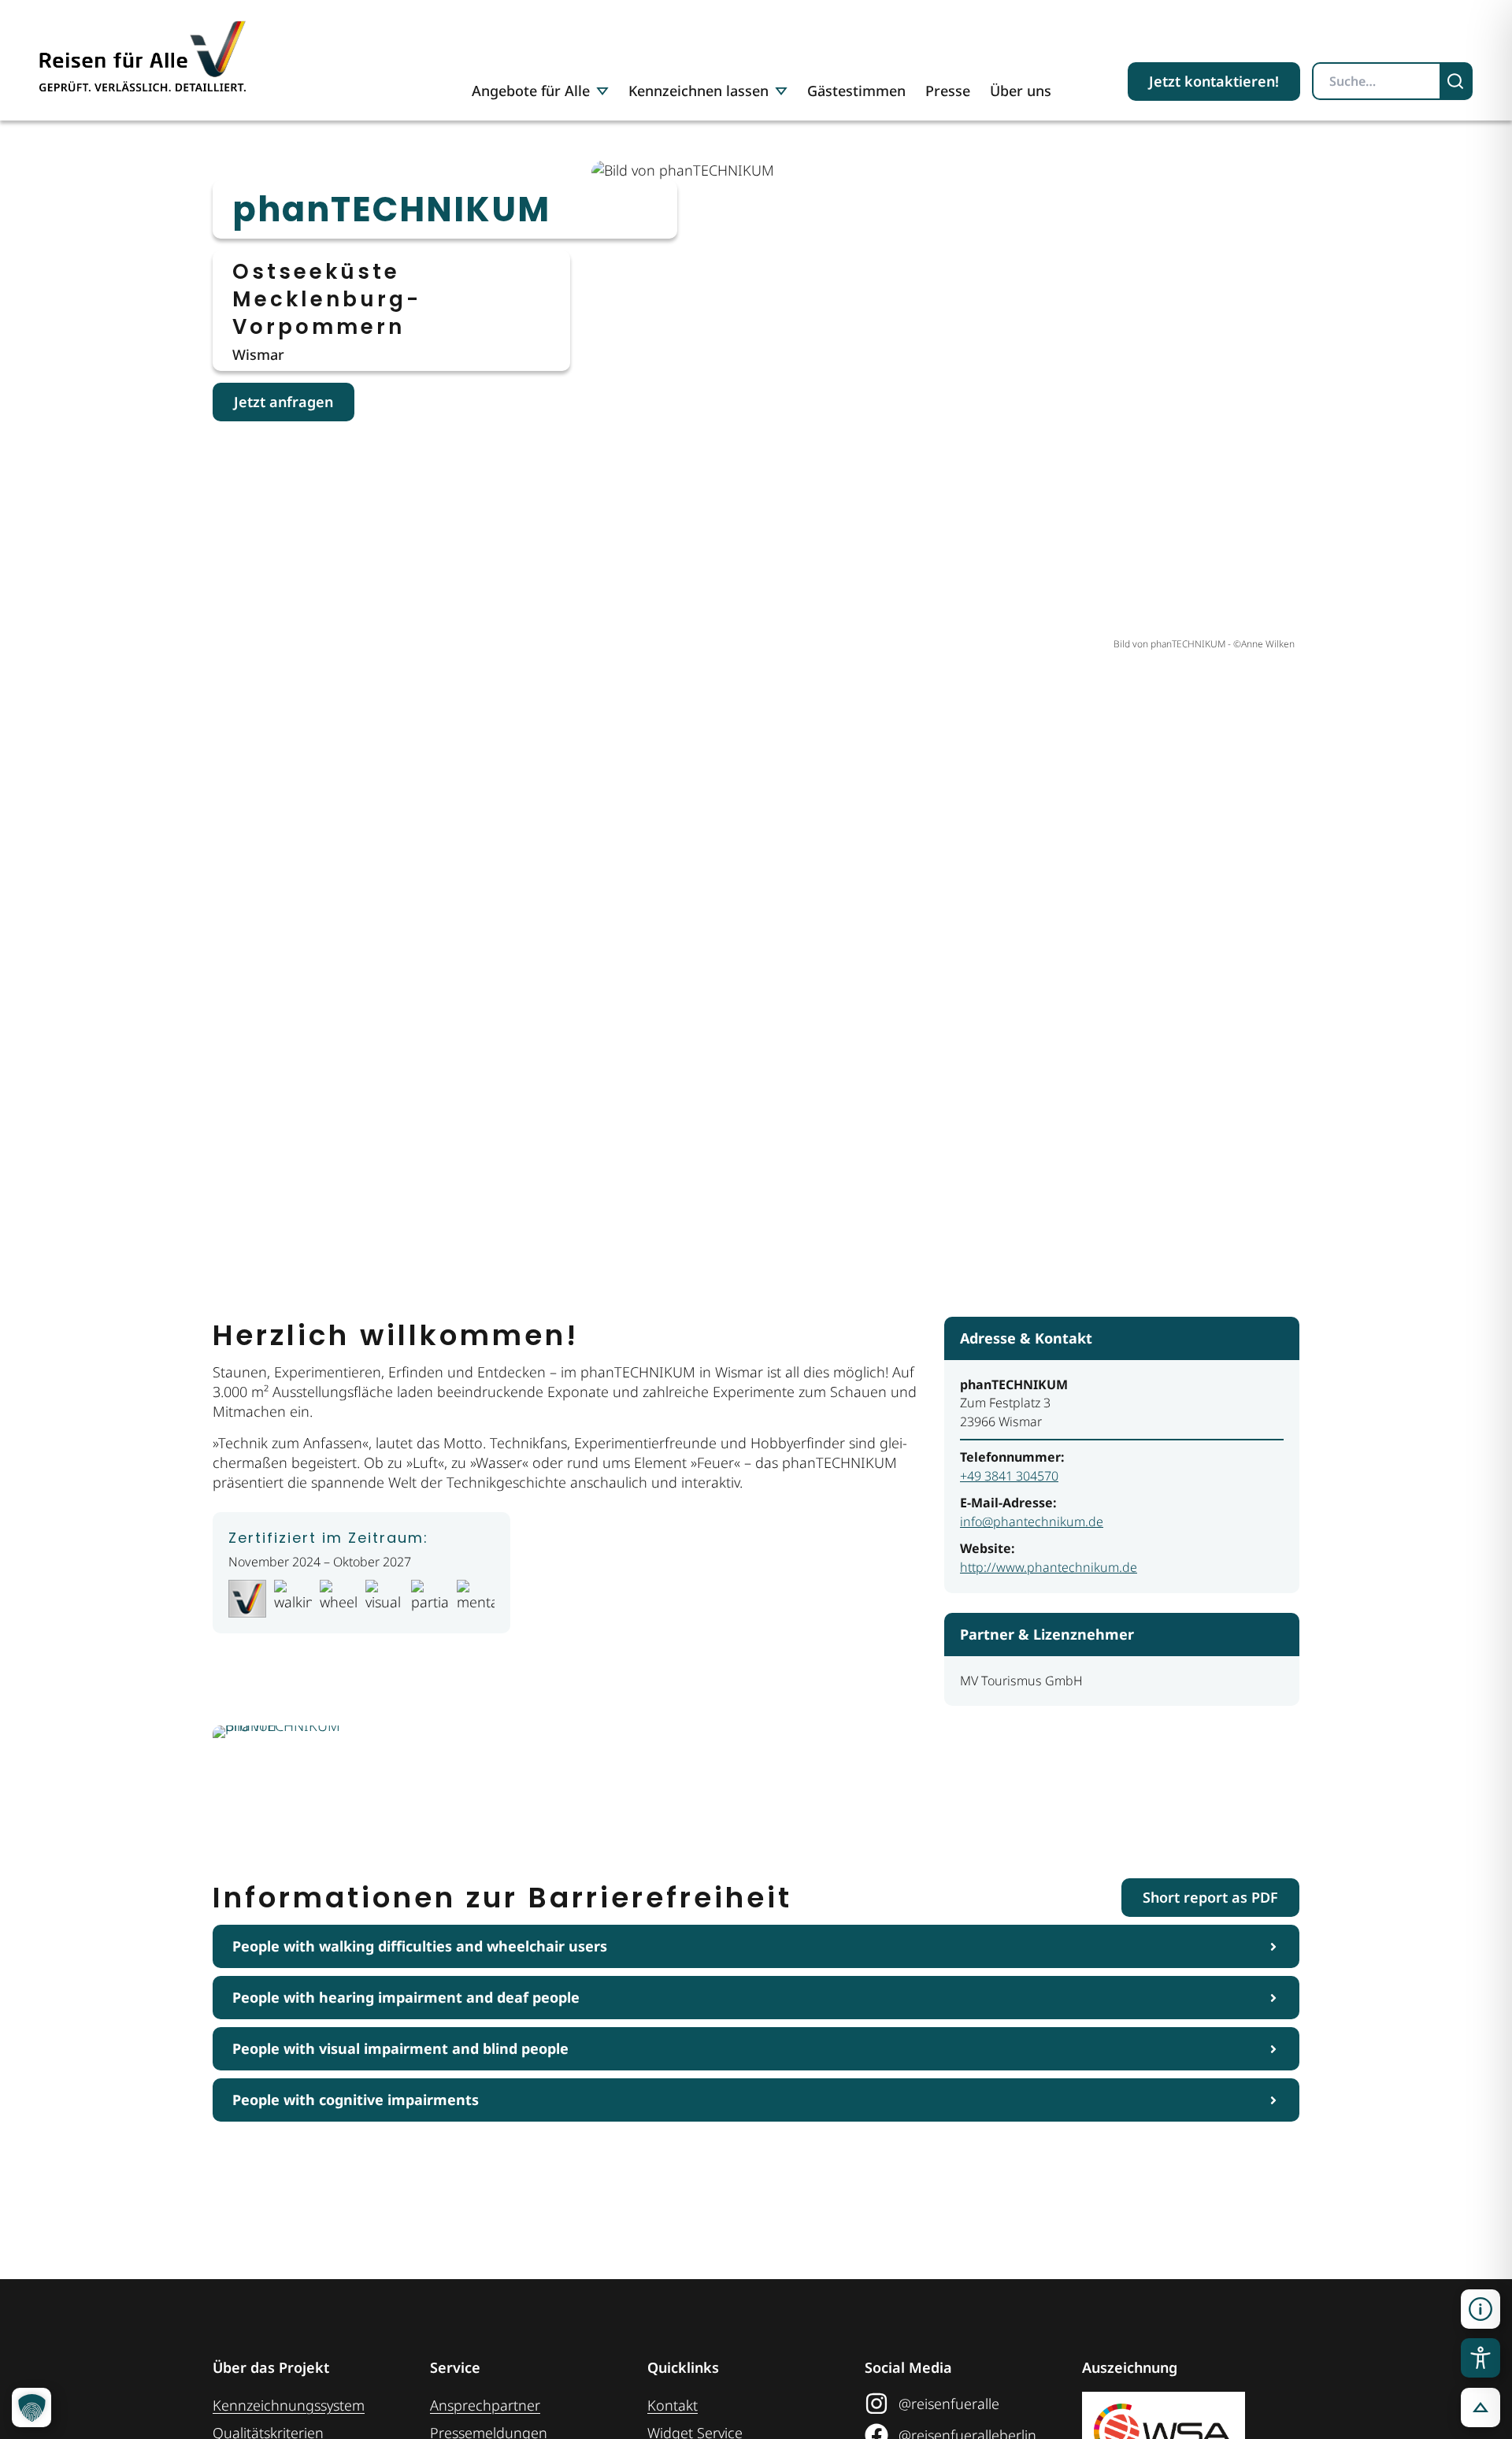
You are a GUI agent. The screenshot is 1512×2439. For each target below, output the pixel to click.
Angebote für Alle (531, 91)
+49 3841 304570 (1009, 1476)
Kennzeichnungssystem (289, 2405)
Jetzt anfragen (283, 402)
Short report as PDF (1210, 1897)
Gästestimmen (856, 91)
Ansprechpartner (485, 2405)
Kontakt (673, 2405)
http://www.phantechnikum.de (1049, 1567)
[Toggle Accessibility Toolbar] (1480, 2358)
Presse (948, 91)
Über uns (1021, 91)
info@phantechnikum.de (1032, 1522)
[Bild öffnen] (299, 1782)
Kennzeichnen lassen (699, 91)
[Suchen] (1457, 81)
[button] (1480, 2309)
